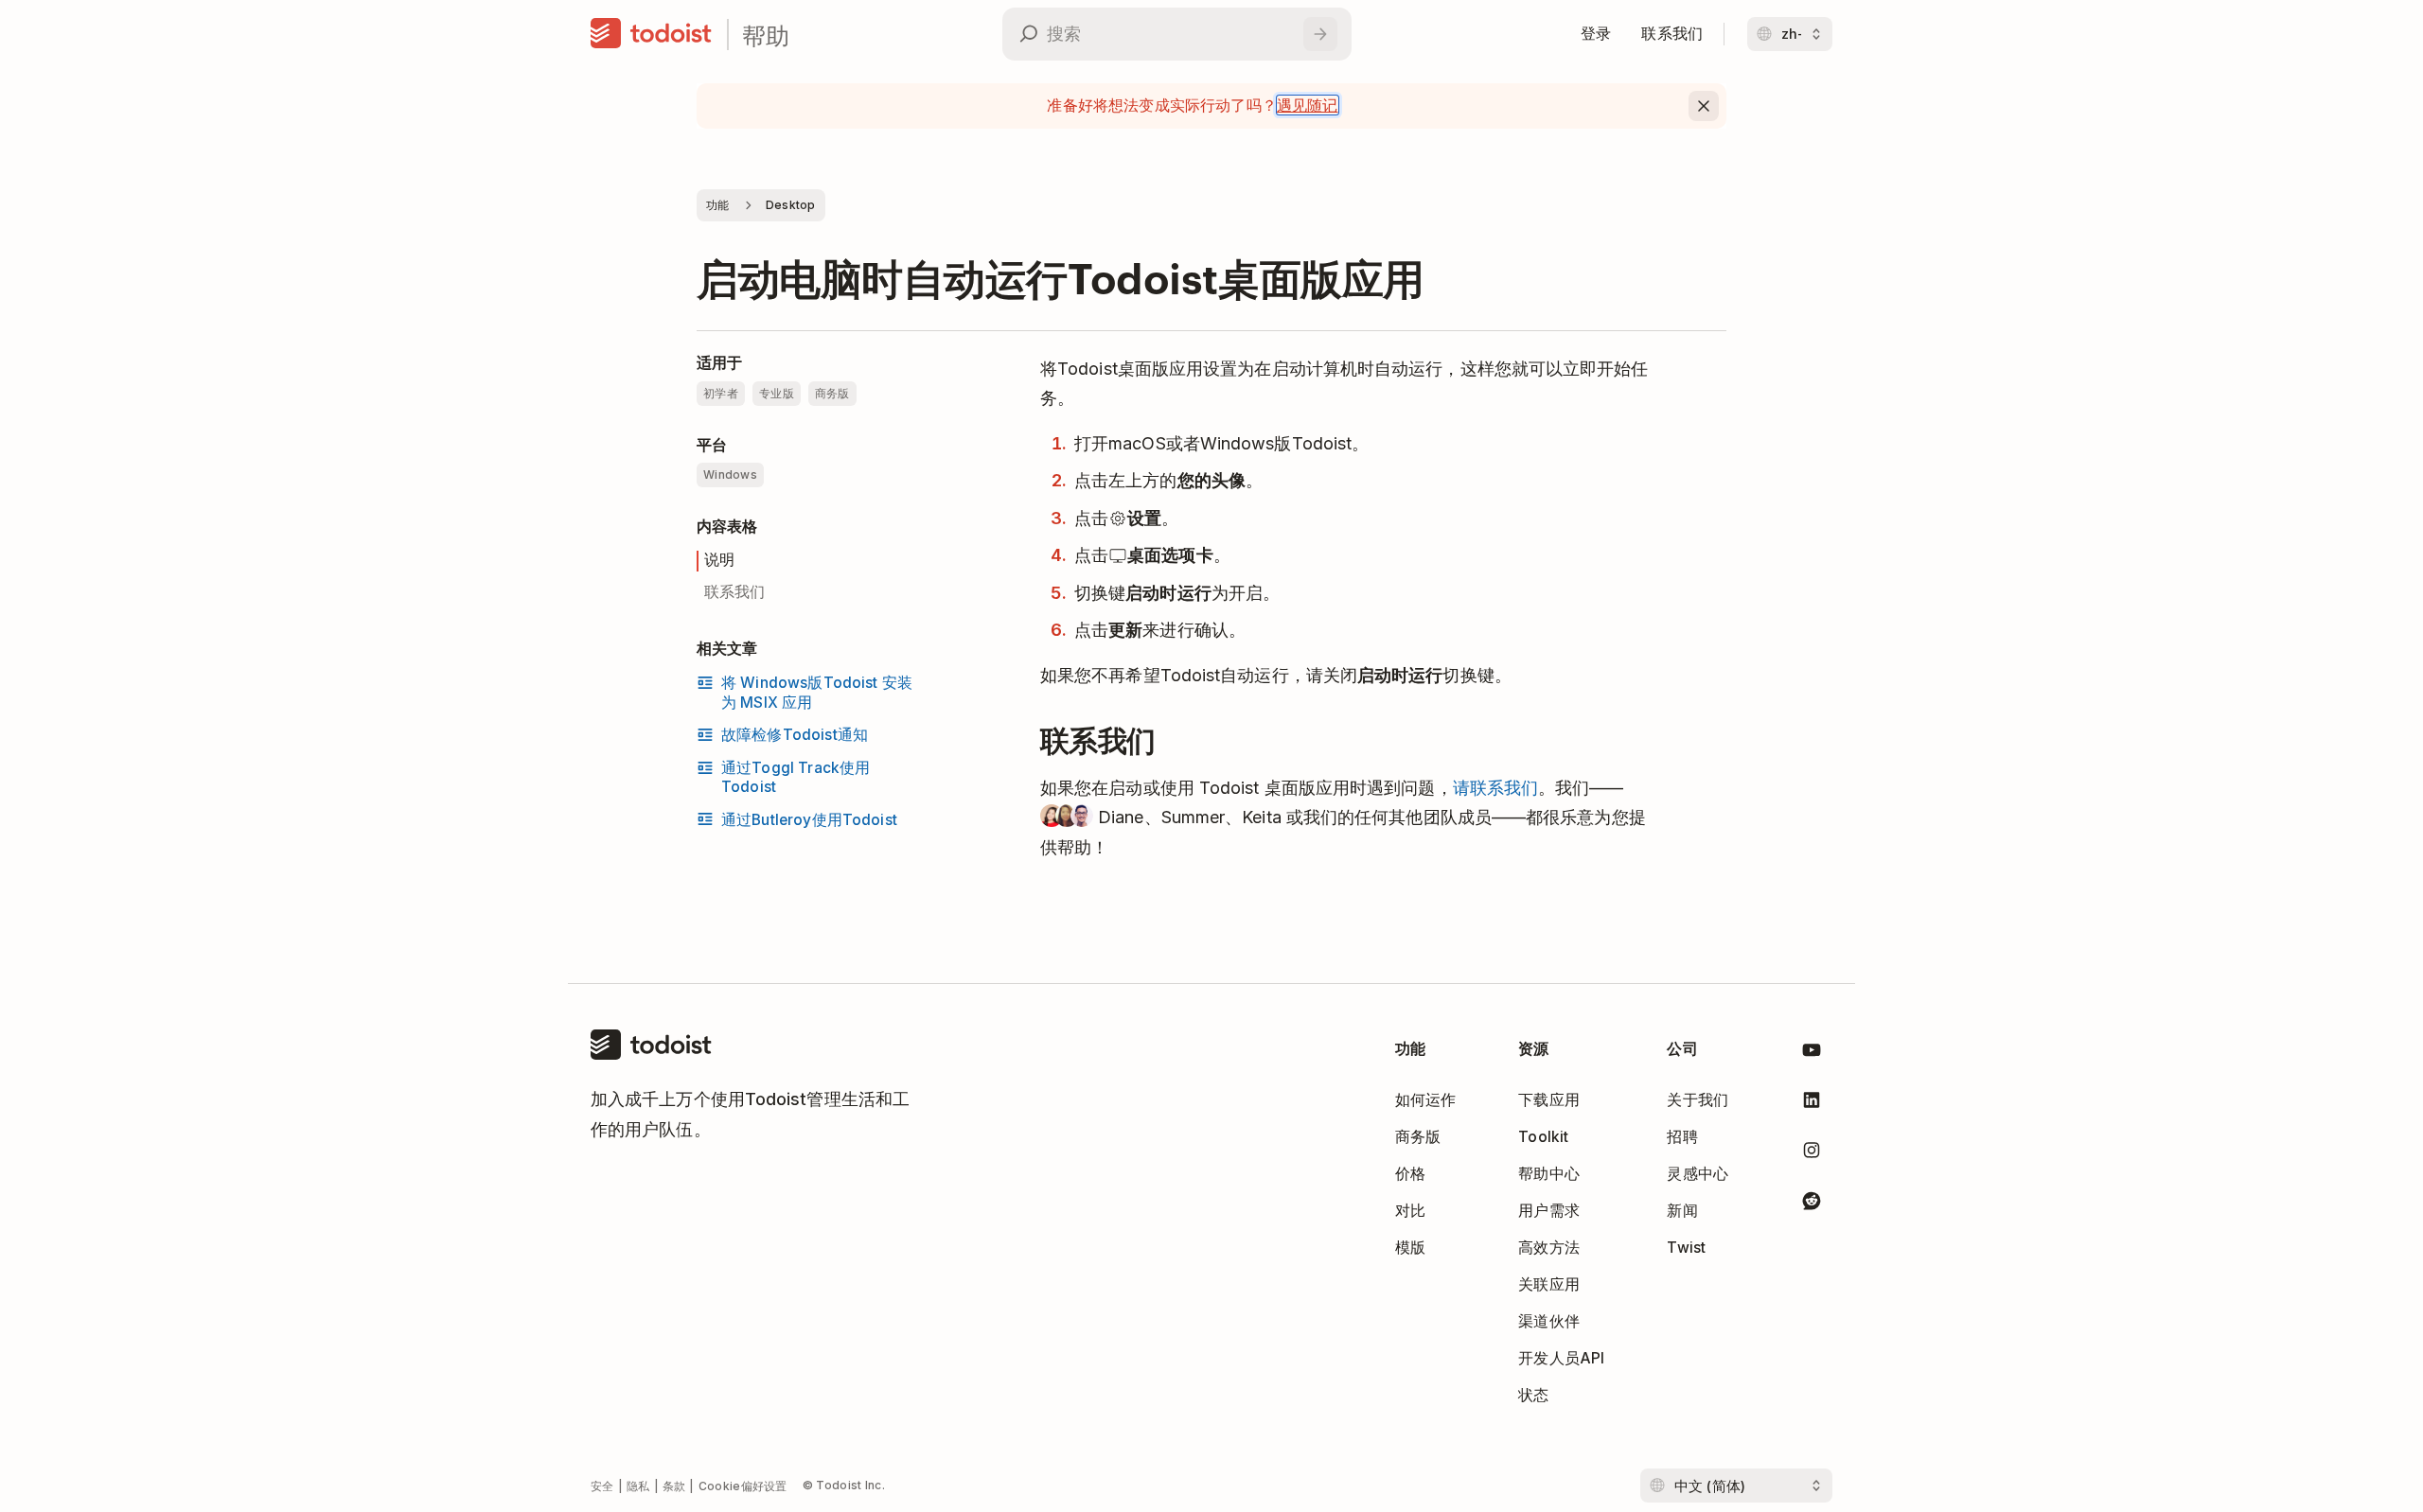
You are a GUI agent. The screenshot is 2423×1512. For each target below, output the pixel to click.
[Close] (1704, 106)
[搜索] (1320, 34)
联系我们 (735, 592)
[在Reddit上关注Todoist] (1812, 1204)
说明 (719, 560)
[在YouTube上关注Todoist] (1812, 1054)
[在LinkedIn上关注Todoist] (1812, 1104)
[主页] (651, 34)
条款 (674, 1486)
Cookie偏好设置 (743, 1486)
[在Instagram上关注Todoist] (1812, 1154)
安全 (602, 1486)
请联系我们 (1495, 788)
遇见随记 (1308, 105)
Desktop (791, 205)
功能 (718, 205)
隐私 (638, 1486)
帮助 (766, 35)
